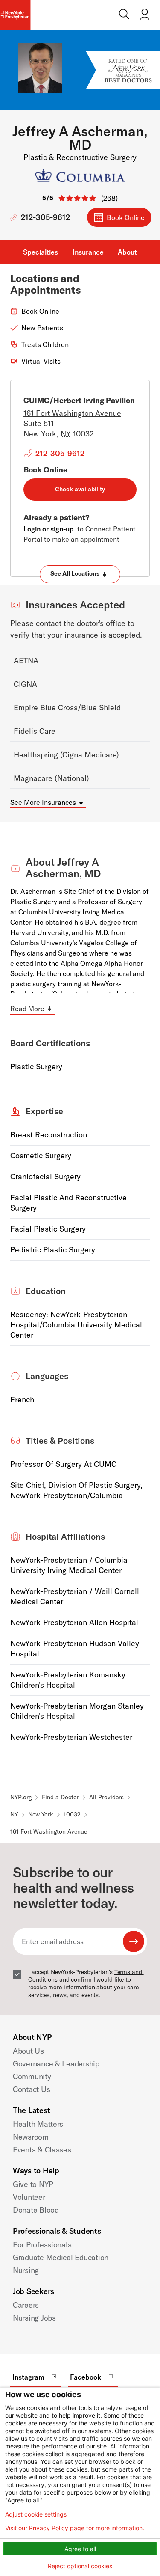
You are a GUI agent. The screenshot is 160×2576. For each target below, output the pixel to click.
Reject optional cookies (80, 2566)
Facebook (86, 2377)
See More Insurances (43, 802)
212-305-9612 (45, 217)
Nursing (26, 2270)
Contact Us (31, 2089)
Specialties (41, 252)
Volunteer (29, 2197)
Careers (26, 2305)
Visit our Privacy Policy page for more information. (75, 2528)
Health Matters (38, 2124)
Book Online (126, 217)
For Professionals (42, 2245)
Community (32, 2076)
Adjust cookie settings (36, 2514)
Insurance (88, 252)
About (127, 252)
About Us (28, 2051)
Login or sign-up (49, 529)
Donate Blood (36, 2210)
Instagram (28, 2377)
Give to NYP (33, 2184)
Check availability (80, 489)
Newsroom (31, 2137)
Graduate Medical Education (61, 2257)
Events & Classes (42, 2150)
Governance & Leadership (56, 2064)
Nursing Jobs (34, 2318)
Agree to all (80, 2549)
